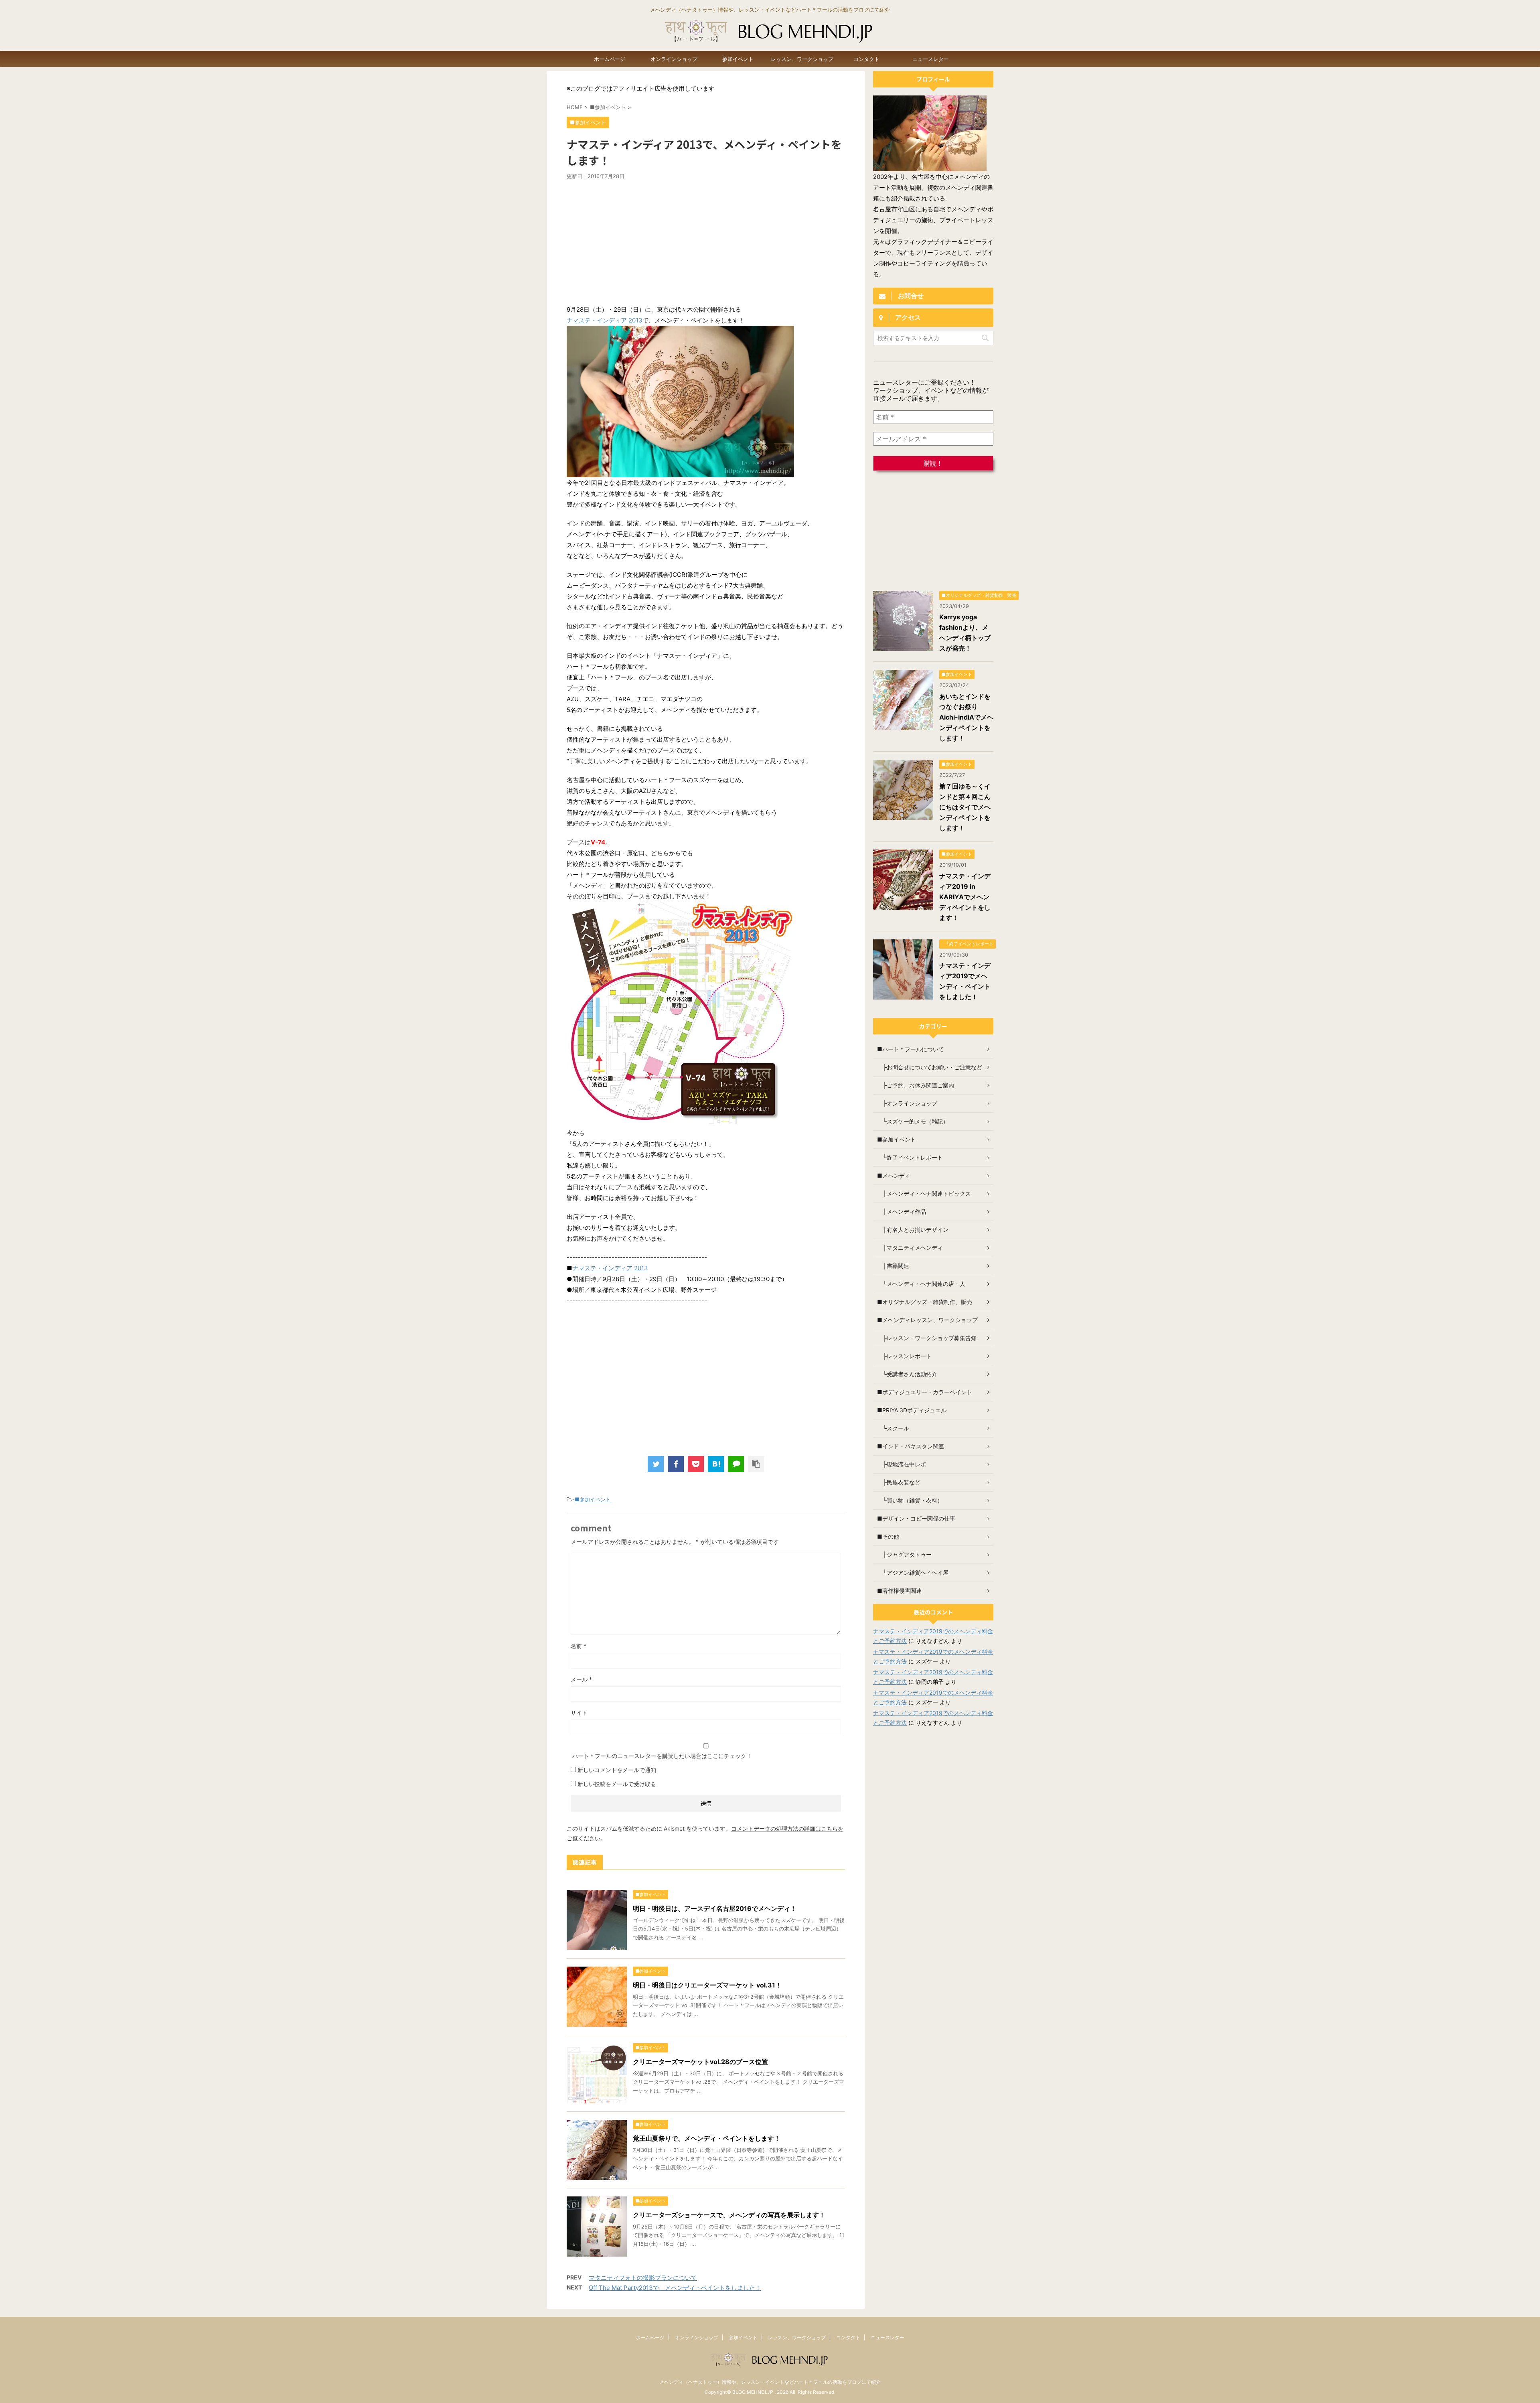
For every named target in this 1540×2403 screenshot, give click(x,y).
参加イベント (738, 59)
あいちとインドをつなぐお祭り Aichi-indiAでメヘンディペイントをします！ (966, 717)
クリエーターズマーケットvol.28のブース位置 (700, 2062)
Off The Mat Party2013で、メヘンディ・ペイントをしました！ (675, 2288)
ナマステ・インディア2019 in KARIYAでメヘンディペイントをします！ (965, 897)
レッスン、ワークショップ (802, 59)
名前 (579, 1646)
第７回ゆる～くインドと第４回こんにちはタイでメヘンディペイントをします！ (965, 807)
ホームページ (610, 59)
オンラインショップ (674, 59)
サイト (579, 1713)
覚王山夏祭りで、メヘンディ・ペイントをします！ (707, 2138)
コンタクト (866, 59)
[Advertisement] (706, 240)
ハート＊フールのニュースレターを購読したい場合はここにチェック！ (661, 1756)
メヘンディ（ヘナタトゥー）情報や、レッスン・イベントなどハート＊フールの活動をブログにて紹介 (770, 2382)
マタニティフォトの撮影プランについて (643, 2278)
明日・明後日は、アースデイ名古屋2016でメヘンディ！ (715, 1908)
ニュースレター (931, 59)
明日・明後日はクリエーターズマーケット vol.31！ (707, 1985)
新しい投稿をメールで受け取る (617, 1784)
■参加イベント (593, 1499)
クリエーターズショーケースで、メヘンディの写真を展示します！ (729, 2215)
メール (581, 1679)
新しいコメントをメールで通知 (617, 1770)
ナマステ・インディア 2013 (605, 320)
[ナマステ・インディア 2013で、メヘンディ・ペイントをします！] (716, 1464)
